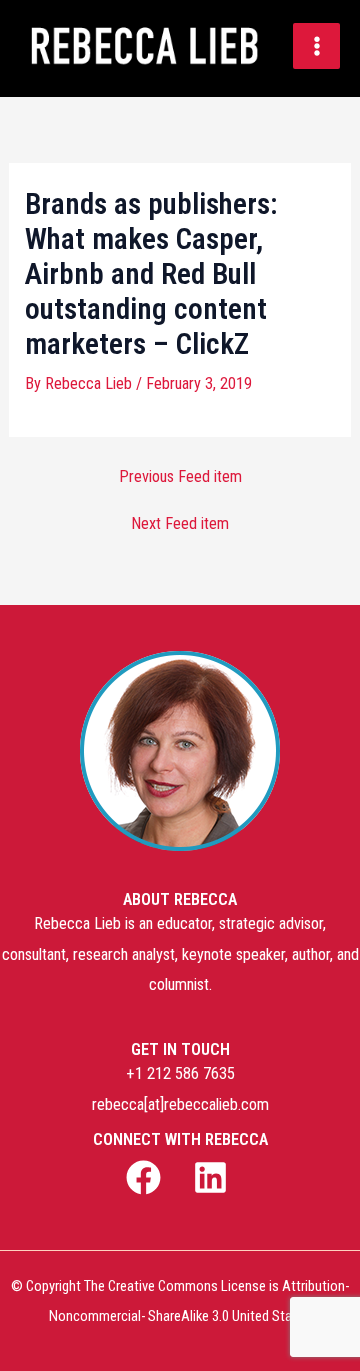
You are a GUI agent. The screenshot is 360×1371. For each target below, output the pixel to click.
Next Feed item (180, 524)
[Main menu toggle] (316, 46)
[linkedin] (213, 1177)
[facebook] (147, 1177)
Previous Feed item (180, 477)
